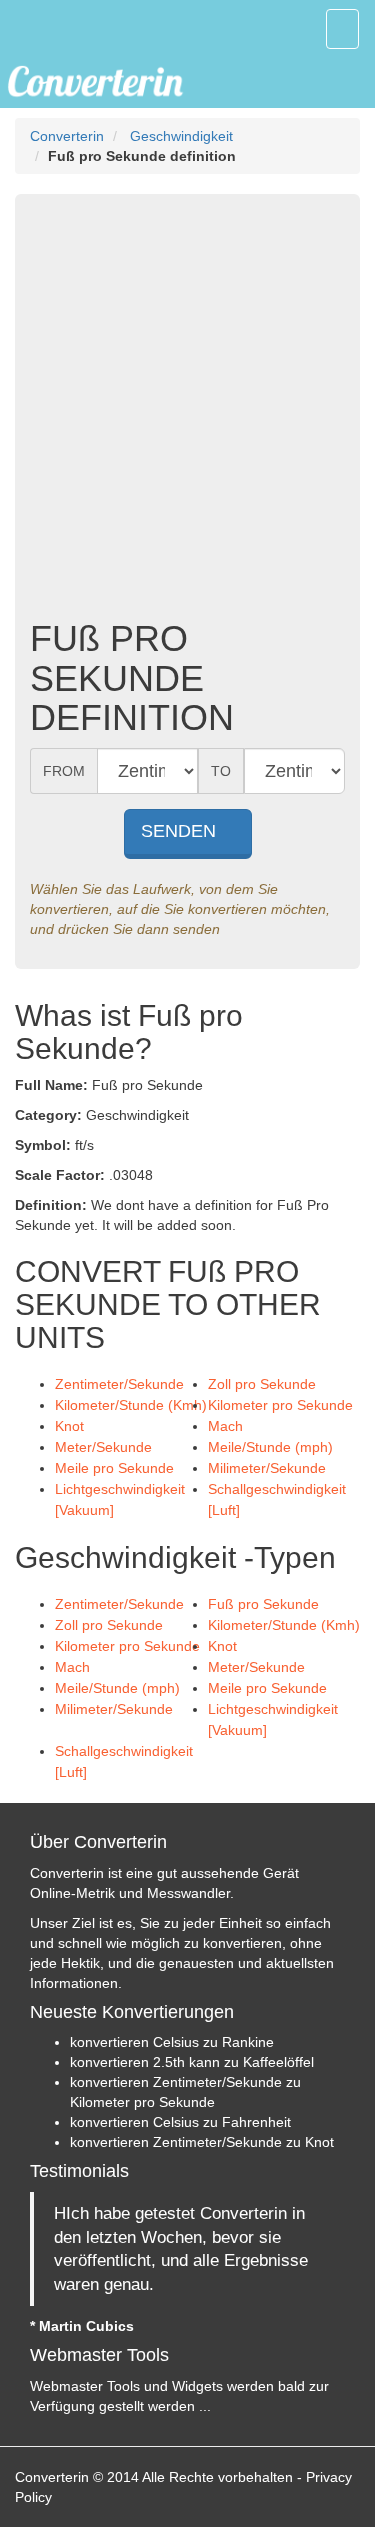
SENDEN (181, 831)
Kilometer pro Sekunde (280, 1405)
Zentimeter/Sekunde (119, 1384)
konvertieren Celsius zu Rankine (172, 2042)
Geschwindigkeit (181, 136)
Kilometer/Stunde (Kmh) (131, 1405)
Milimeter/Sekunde (267, 1468)
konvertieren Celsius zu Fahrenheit (180, 2122)
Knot (69, 1426)
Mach (225, 1426)
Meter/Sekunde (103, 1447)
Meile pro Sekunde (114, 1468)
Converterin (67, 136)
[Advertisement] (187, 411)
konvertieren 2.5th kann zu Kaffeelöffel (192, 2062)
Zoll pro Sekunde (262, 1384)
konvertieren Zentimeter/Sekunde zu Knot (202, 2142)
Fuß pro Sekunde (263, 1604)
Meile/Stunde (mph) (270, 1447)
